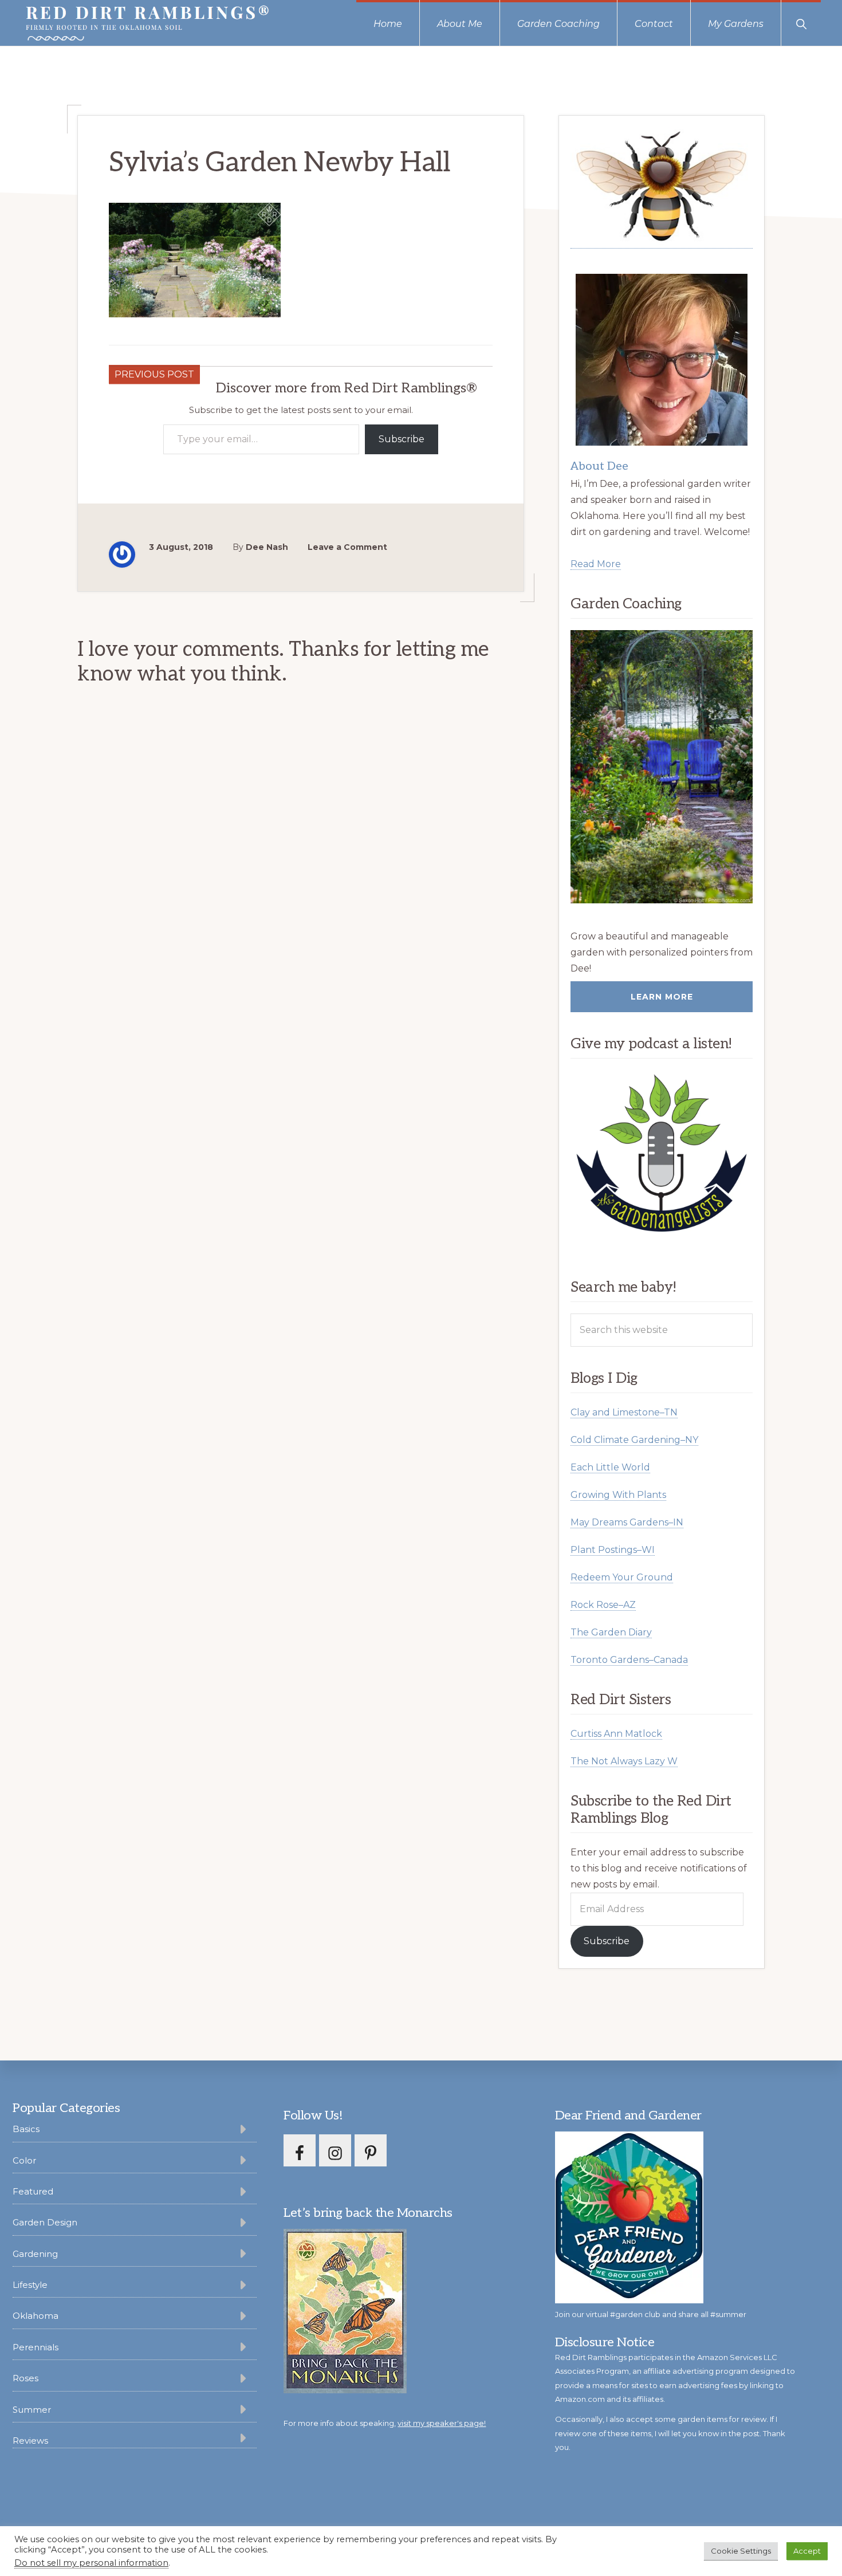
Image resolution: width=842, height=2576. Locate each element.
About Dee (599, 466)
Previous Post (154, 374)
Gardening (35, 2254)
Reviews (30, 2441)
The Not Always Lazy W (624, 1761)
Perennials (36, 2347)
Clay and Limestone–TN (624, 1412)
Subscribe (402, 439)
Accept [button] (807, 2551)
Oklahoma (36, 2316)
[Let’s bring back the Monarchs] (345, 2391)
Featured (33, 2191)
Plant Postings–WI (613, 1550)
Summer (32, 2410)
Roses (25, 2378)
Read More (596, 564)
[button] (801, 23)
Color (24, 2160)
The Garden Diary (611, 1632)
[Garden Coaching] (662, 767)
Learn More (662, 997)
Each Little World (610, 1467)
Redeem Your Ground (622, 1577)
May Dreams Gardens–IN (627, 1522)
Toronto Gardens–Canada (629, 1660)
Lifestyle (30, 2285)
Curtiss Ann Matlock (616, 1734)
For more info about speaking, (385, 2423)
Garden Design (45, 2222)
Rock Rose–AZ (603, 1605)
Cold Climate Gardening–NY (634, 1440)
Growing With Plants (618, 1495)
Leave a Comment (347, 547)
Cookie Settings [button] (741, 2551)
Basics (26, 2129)
